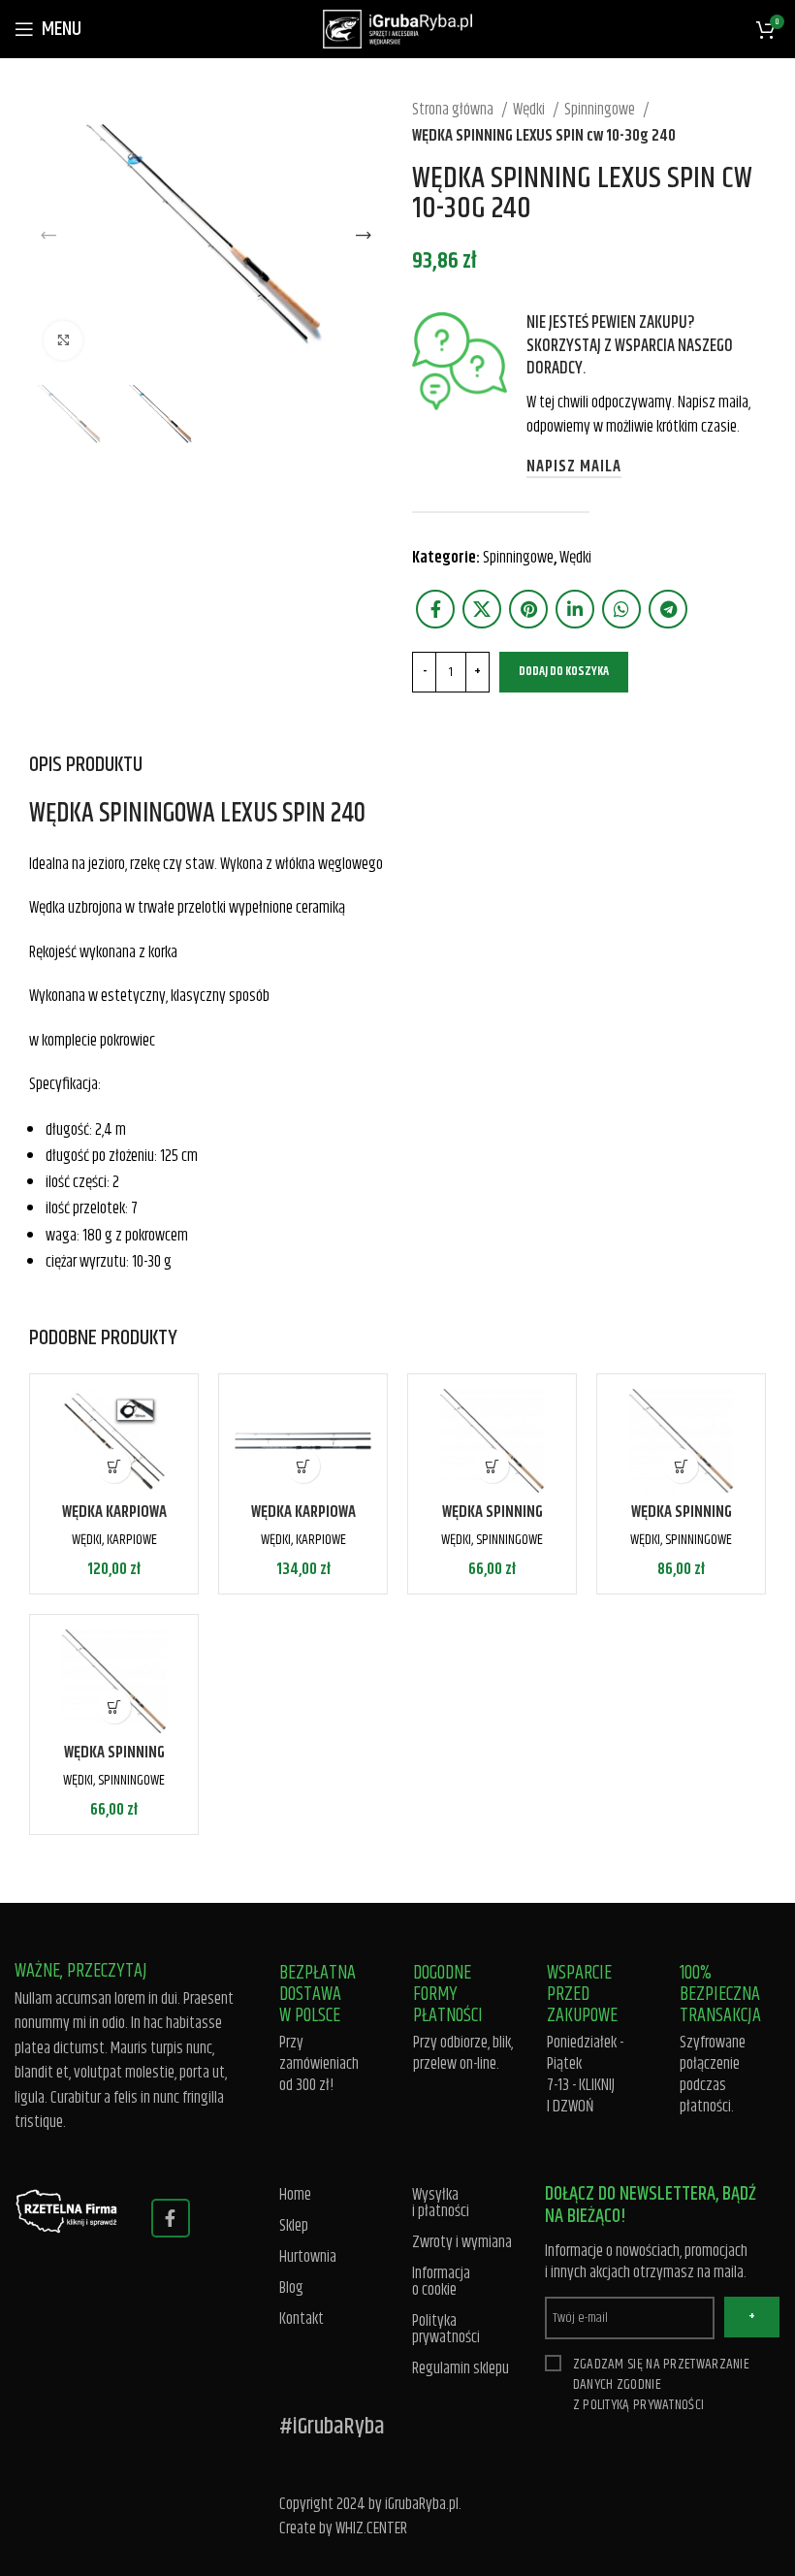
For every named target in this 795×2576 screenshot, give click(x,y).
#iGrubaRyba (332, 2427)
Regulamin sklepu (461, 2369)
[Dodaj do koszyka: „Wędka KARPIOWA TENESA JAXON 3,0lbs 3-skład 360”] (303, 1466)
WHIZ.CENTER (371, 2528)
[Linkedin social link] (575, 609)
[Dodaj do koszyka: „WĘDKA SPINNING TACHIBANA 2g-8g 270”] (681, 1466)
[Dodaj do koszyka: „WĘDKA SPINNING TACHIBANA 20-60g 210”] (492, 1466)
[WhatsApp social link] (621, 609)
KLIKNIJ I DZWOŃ (581, 2096)
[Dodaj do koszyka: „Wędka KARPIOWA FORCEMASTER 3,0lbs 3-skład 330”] (114, 1466)
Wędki (530, 110)
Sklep (294, 2226)
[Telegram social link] (668, 609)
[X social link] (482, 609)
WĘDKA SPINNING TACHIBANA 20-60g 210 (493, 1524)
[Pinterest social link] (528, 609)
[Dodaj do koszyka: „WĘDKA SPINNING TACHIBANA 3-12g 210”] (114, 1707)
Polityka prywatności (446, 2330)
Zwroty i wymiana (462, 2243)
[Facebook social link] (435, 609)
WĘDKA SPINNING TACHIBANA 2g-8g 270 (682, 1524)
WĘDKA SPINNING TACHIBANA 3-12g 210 (114, 1764)
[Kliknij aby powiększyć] (63, 340)
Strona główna (454, 110)
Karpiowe (132, 1540)
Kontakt (302, 2319)
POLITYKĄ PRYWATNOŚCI (643, 2405)
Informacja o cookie (441, 2282)
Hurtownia (308, 2257)
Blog (291, 2288)
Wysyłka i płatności (441, 2204)
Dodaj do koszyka (564, 671)
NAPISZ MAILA (574, 467)
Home (295, 2195)
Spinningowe (601, 110)
